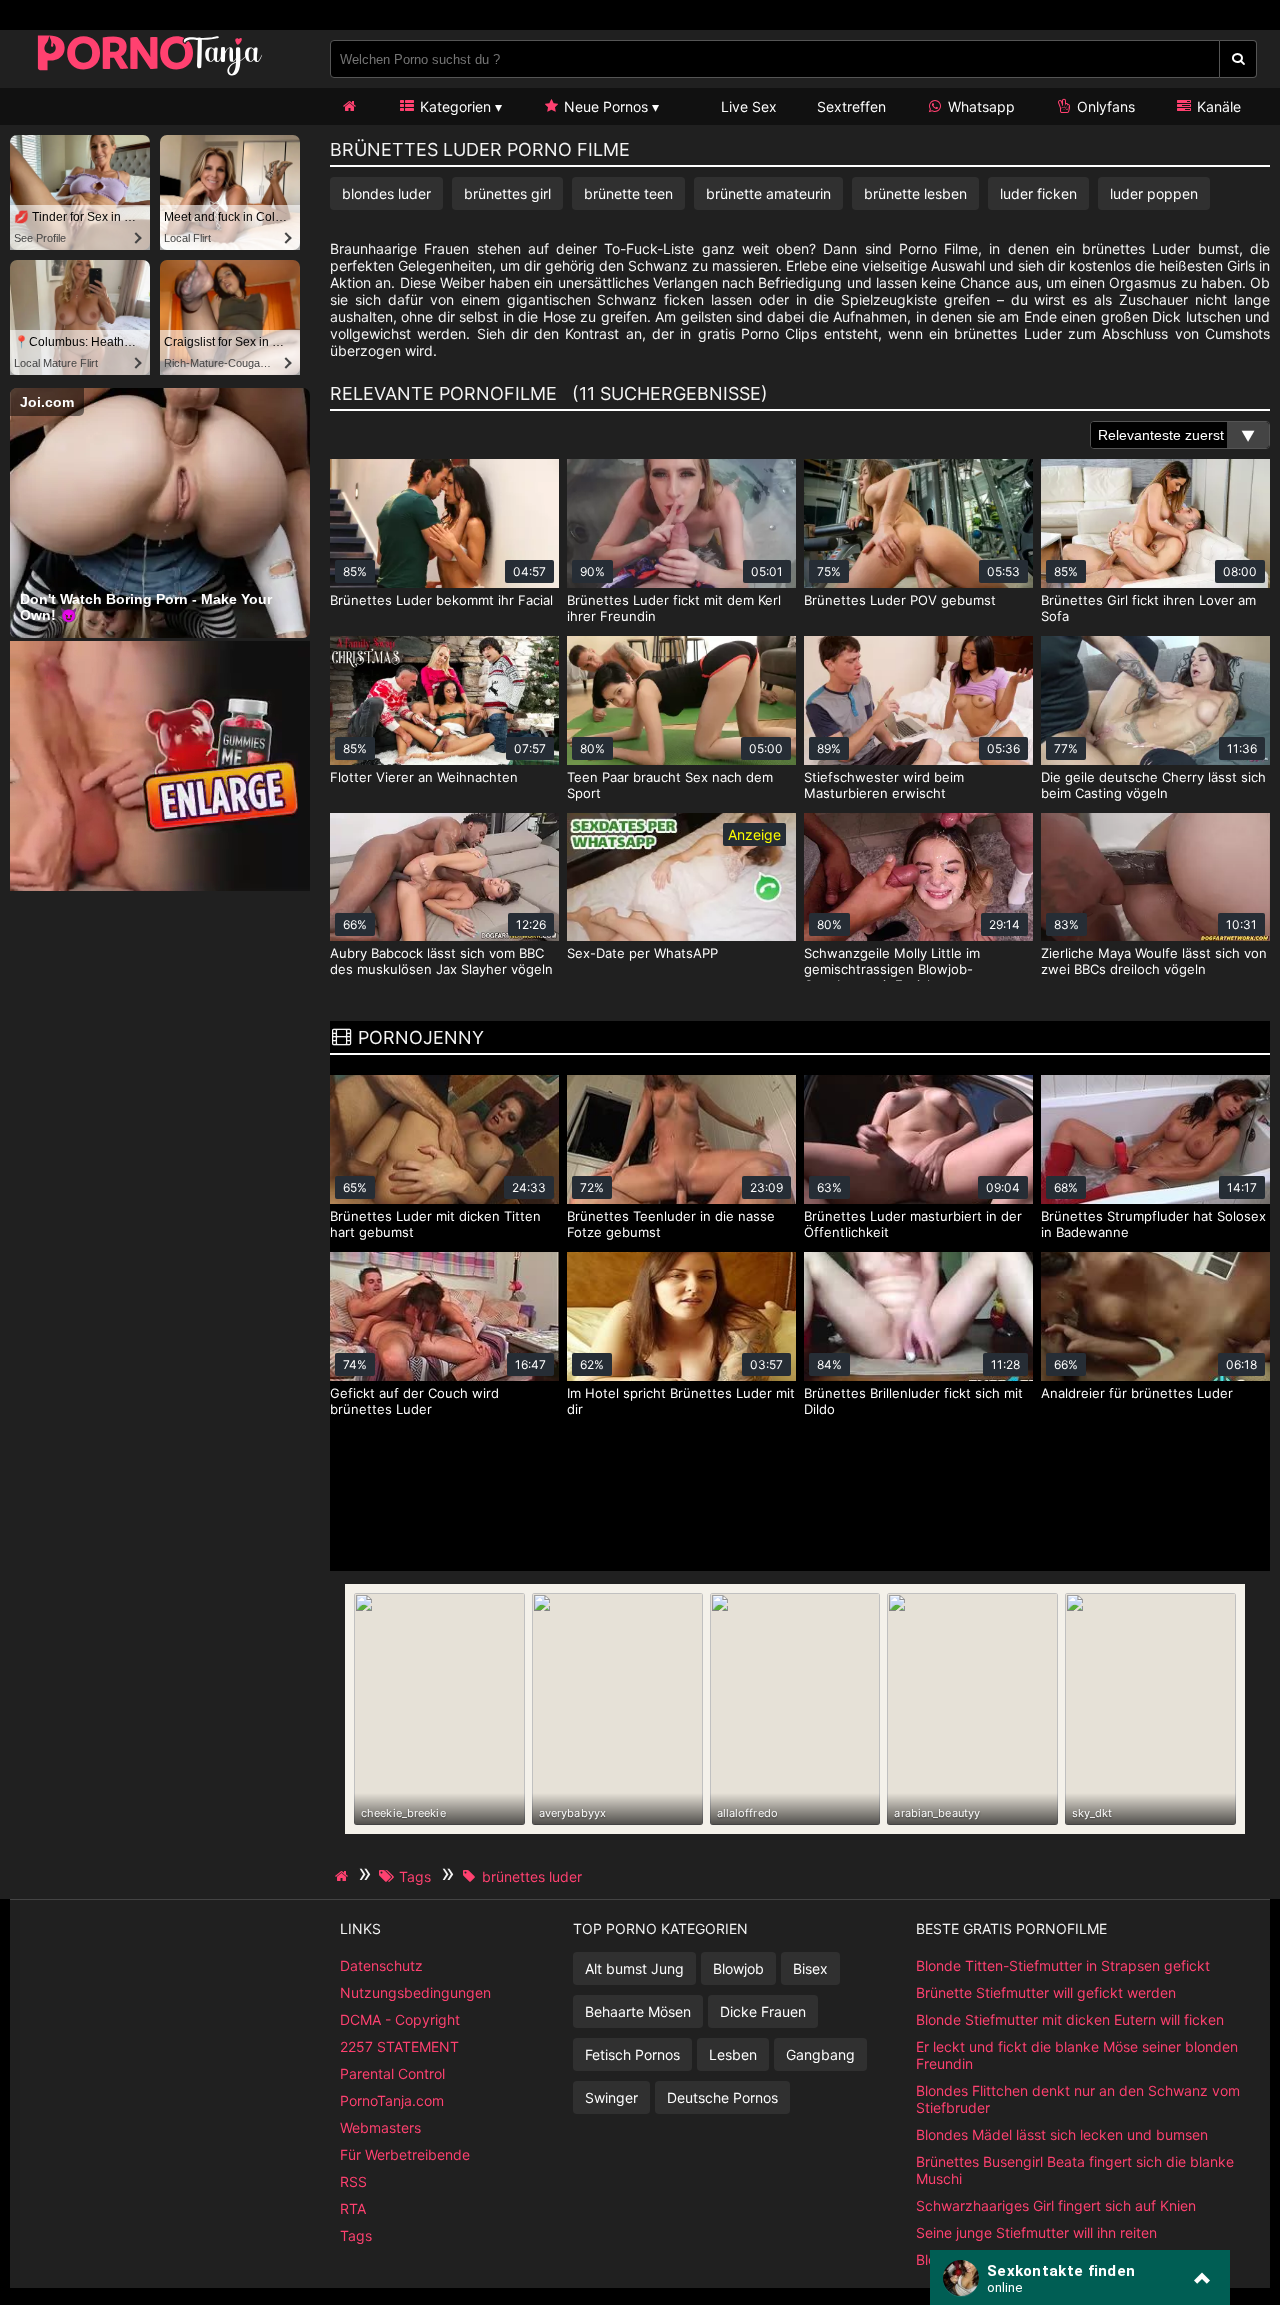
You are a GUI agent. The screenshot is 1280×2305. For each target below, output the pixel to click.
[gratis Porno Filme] (150, 74)
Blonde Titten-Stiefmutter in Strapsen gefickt (1063, 1965)
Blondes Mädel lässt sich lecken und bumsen (1062, 2134)
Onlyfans (1104, 106)
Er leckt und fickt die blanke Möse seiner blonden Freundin (1077, 2055)
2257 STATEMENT (399, 2046)
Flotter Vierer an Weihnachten (424, 777)
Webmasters (380, 2127)
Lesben (733, 2054)
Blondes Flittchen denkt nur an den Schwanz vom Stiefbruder (1078, 2099)
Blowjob (738, 1968)
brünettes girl (507, 193)
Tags (356, 2235)
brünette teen (628, 193)
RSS (353, 2181)
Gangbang (820, 2054)
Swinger (611, 2097)
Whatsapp (979, 106)
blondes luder (386, 193)
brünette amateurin (768, 193)
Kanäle (1217, 106)
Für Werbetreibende (405, 2154)
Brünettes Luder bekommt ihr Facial (441, 600)
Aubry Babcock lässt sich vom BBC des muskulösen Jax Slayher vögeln (441, 961)
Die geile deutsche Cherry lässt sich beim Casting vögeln (1153, 785)
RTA (353, 2208)
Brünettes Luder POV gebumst (900, 600)
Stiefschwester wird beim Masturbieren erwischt (884, 785)
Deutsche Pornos (722, 2097)
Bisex (810, 1968)
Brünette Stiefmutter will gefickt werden (1046, 1992)
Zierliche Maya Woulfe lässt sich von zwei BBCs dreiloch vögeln (1154, 961)
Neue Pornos (604, 106)
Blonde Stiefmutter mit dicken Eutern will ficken (1070, 2019)
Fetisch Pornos (632, 2054)
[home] (344, 1876)
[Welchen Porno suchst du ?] (1238, 59)
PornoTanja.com (392, 2100)
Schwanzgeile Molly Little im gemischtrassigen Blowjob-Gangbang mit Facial (892, 969)
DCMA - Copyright (400, 2019)
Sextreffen (851, 106)
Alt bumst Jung (634, 1968)
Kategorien (453, 106)
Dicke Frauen (763, 2011)
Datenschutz (381, 1965)
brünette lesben (915, 193)
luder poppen (1154, 193)
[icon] (349, 106)
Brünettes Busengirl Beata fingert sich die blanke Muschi (1075, 2170)
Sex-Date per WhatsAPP (642, 953)
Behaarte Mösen (638, 2011)
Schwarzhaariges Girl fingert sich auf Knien (1056, 2205)
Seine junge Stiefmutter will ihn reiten (1036, 2232)
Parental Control (392, 2073)
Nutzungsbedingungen (415, 1992)
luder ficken (1038, 193)
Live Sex (747, 106)
